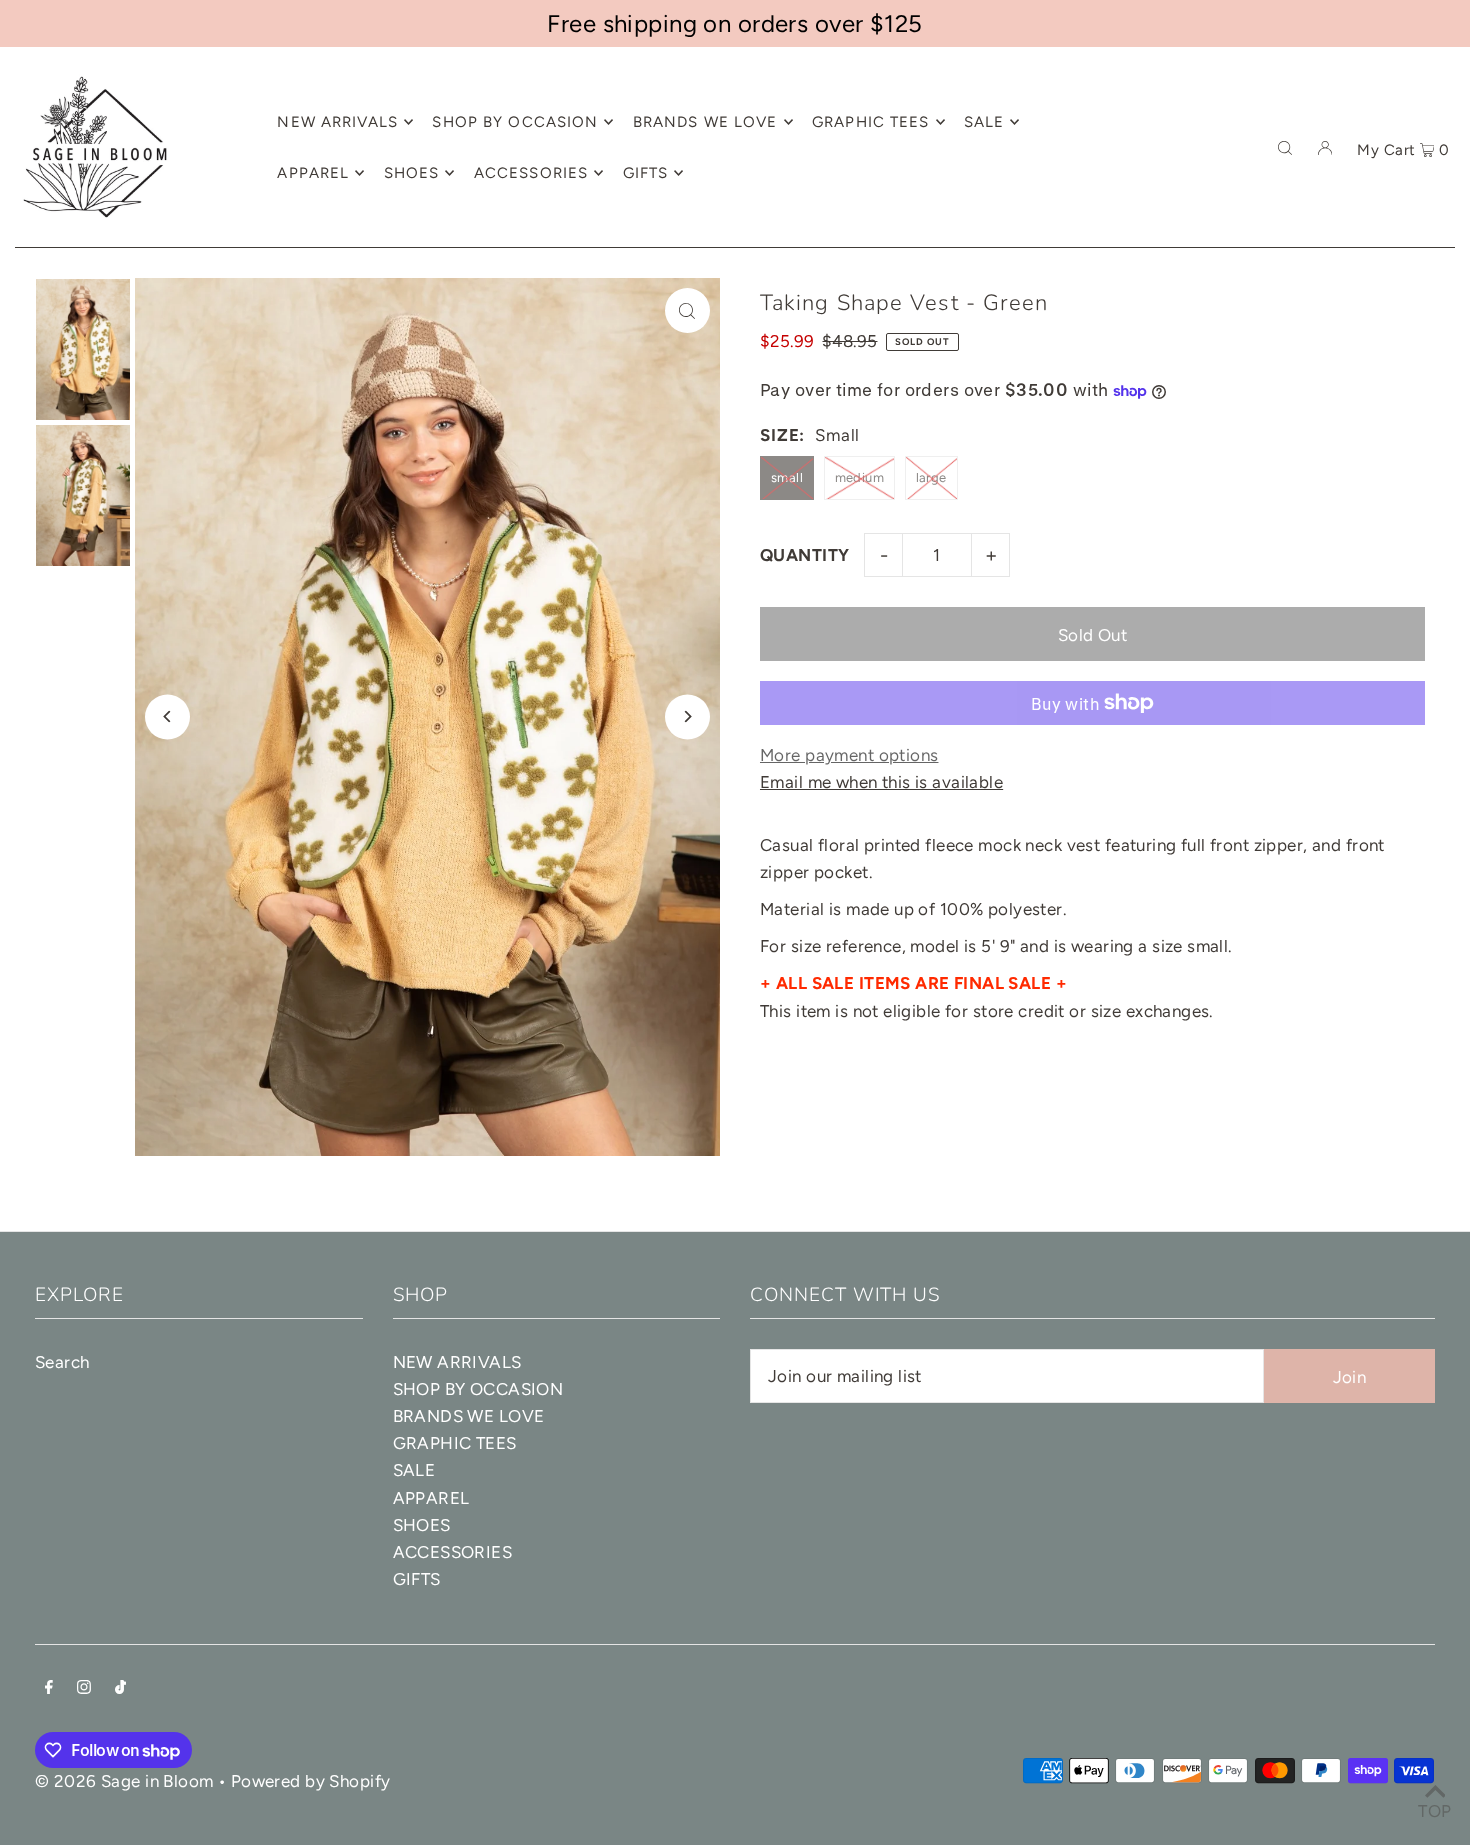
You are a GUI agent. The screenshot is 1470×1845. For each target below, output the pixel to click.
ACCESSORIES (453, 1552)
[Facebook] (49, 1688)
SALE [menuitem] (984, 122)
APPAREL (431, 1498)
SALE (414, 1470)
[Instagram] (84, 1688)
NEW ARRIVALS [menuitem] (337, 122)
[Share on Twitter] (1445, 393)
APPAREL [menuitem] (313, 173)
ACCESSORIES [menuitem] (531, 173)
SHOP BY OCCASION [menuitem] (515, 122)
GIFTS (417, 1579)
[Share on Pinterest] (1445, 443)
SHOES (422, 1525)
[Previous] (167, 716)
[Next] (687, 716)
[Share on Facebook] (1445, 343)
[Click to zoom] (687, 310)
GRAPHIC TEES (455, 1443)
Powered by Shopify (311, 1781)
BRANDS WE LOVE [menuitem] (705, 122)
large (931, 477)
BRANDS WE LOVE (469, 1416)
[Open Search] (1285, 147)
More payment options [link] (849, 755)
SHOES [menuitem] (412, 173)
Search (62, 1362)
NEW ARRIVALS (457, 1362)
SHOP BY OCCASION (478, 1389)
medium (860, 477)
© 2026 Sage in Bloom (124, 1781)
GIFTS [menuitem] (646, 173)
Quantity (804, 555)
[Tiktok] (120, 1688)
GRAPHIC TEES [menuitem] (871, 122)
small (787, 477)
